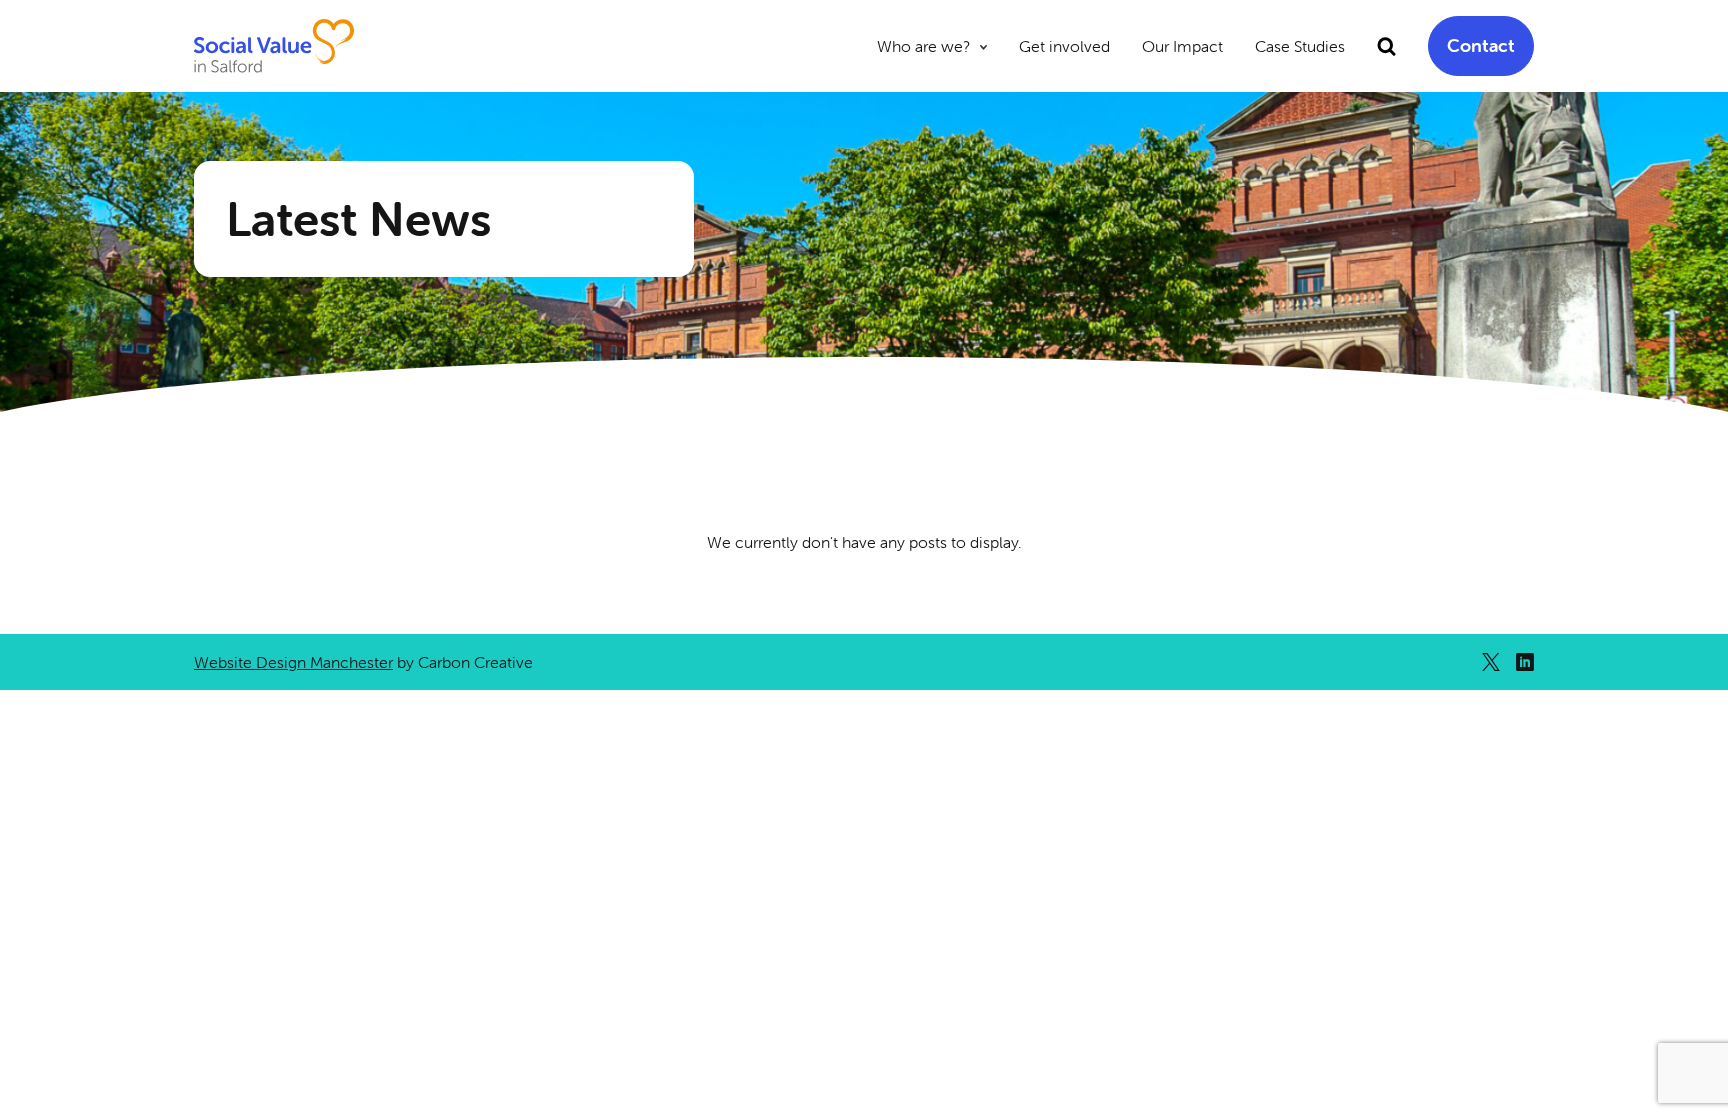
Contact (1481, 45)
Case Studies (1300, 46)
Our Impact (1182, 46)
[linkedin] (1525, 662)
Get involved (1064, 46)
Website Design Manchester (293, 662)
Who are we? (923, 46)
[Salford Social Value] (274, 46)
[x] (1491, 662)
